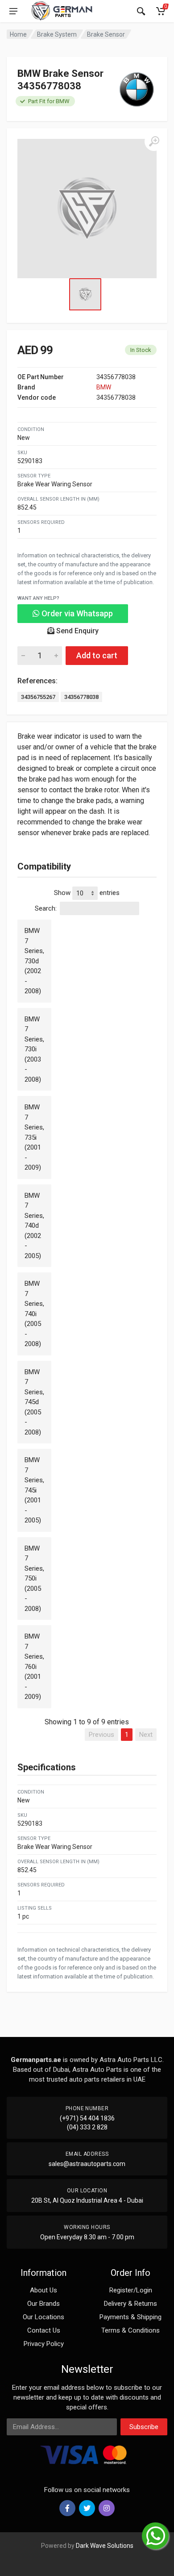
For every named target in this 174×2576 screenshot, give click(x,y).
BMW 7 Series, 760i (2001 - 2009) (34, 1666)
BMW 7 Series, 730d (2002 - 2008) (34, 961)
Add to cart (97, 655)
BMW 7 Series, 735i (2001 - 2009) (34, 1137)
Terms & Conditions (130, 2330)
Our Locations (43, 2317)
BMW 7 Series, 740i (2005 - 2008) (34, 1314)
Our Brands (43, 2304)
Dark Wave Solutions (105, 2546)
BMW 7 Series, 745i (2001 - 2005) (34, 1490)
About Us (43, 2290)
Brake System (57, 34)
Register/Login (131, 2290)
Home (18, 34)
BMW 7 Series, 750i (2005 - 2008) (34, 1579)
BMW (104, 387)
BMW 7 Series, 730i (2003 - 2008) (34, 1049)
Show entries (87, 893)
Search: (46, 908)
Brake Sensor (106, 34)
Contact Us (44, 2330)
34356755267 (38, 697)
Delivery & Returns (130, 2304)
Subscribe (144, 2427)
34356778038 (81, 697)
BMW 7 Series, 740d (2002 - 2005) (34, 1226)
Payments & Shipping (130, 2317)
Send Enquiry (77, 631)
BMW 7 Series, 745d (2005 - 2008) (34, 1402)
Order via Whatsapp (76, 613)
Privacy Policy (44, 2344)
